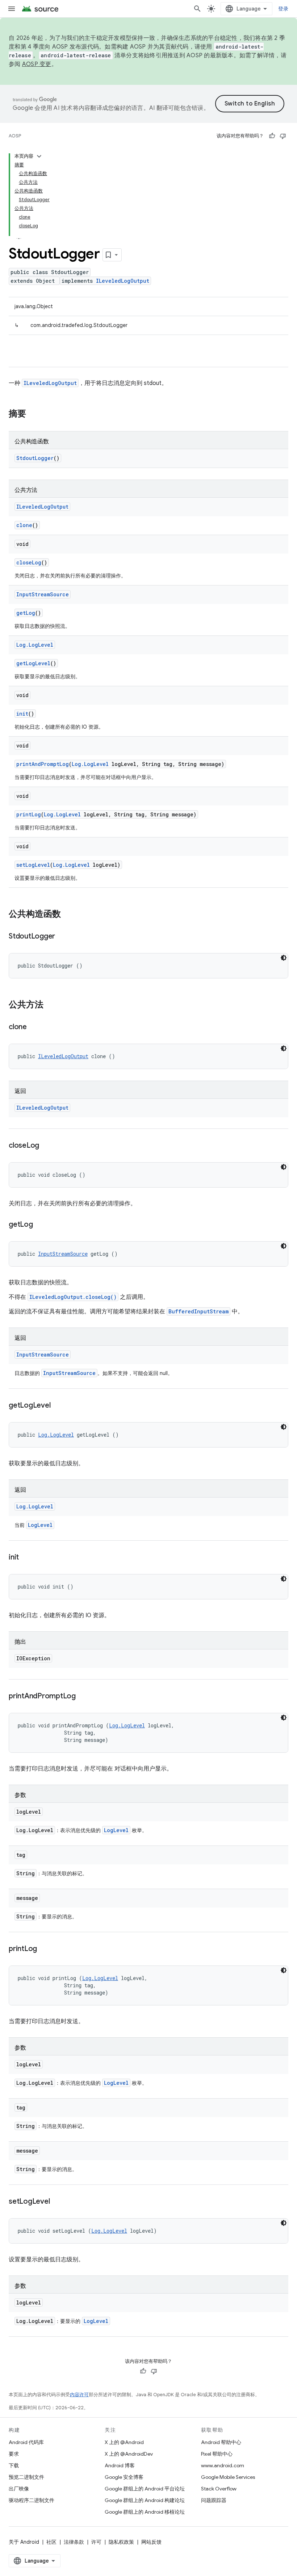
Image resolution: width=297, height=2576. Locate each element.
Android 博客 (120, 2465)
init (22, 714)
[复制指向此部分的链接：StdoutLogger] (62, 937)
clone (24, 525)
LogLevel (40, 1525)
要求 (14, 2454)
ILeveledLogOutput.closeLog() (73, 1297)
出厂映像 (19, 2489)
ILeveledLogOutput (123, 281)
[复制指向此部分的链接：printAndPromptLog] (83, 1697)
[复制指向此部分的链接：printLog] (44, 1949)
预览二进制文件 (26, 2477)
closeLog (29, 562)
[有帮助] (272, 136)
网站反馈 (151, 2542)
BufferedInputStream (198, 1311)
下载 (14, 2465)
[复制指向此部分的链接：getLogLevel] (58, 1406)
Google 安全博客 (124, 2477)
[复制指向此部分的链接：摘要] (33, 414)
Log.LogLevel (35, 645)
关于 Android (24, 2542)
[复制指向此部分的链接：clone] (34, 1027)
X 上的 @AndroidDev (129, 2454)
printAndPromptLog (43, 764)
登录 (283, 9)
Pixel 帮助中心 (217, 2454)
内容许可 (79, 2395)
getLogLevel (33, 663)
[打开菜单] (12, 9)
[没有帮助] (283, 136)
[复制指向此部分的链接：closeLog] (46, 1146)
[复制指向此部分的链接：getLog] (40, 1225)
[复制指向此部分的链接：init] (26, 1558)
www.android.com (223, 2465)
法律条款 (74, 2542)
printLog (29, 814)
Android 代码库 (26, 2442)
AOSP (15, 136)
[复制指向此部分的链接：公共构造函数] (68, 915)
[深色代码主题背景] (284, 958)
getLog (26, 613)
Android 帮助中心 (221, 2442)
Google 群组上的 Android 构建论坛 (145, 2500)
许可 (96, 2542)
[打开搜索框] (197, 9)
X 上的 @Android (124, 2442)
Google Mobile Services (228, 2477)
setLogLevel (33, 865)
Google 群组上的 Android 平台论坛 (145, 2489)
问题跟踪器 (214, 2500)
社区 (51, 2542)
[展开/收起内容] (39, 156)
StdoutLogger (35, 458)
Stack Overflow (219, 2489)
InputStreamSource (43, 594)
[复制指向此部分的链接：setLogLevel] (57, 2202)
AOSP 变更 (37, 64)
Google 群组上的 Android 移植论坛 (145, 2512)
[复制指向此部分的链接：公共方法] (51, 1005)
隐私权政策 (121, 2542)
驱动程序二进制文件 (32, 2500)
